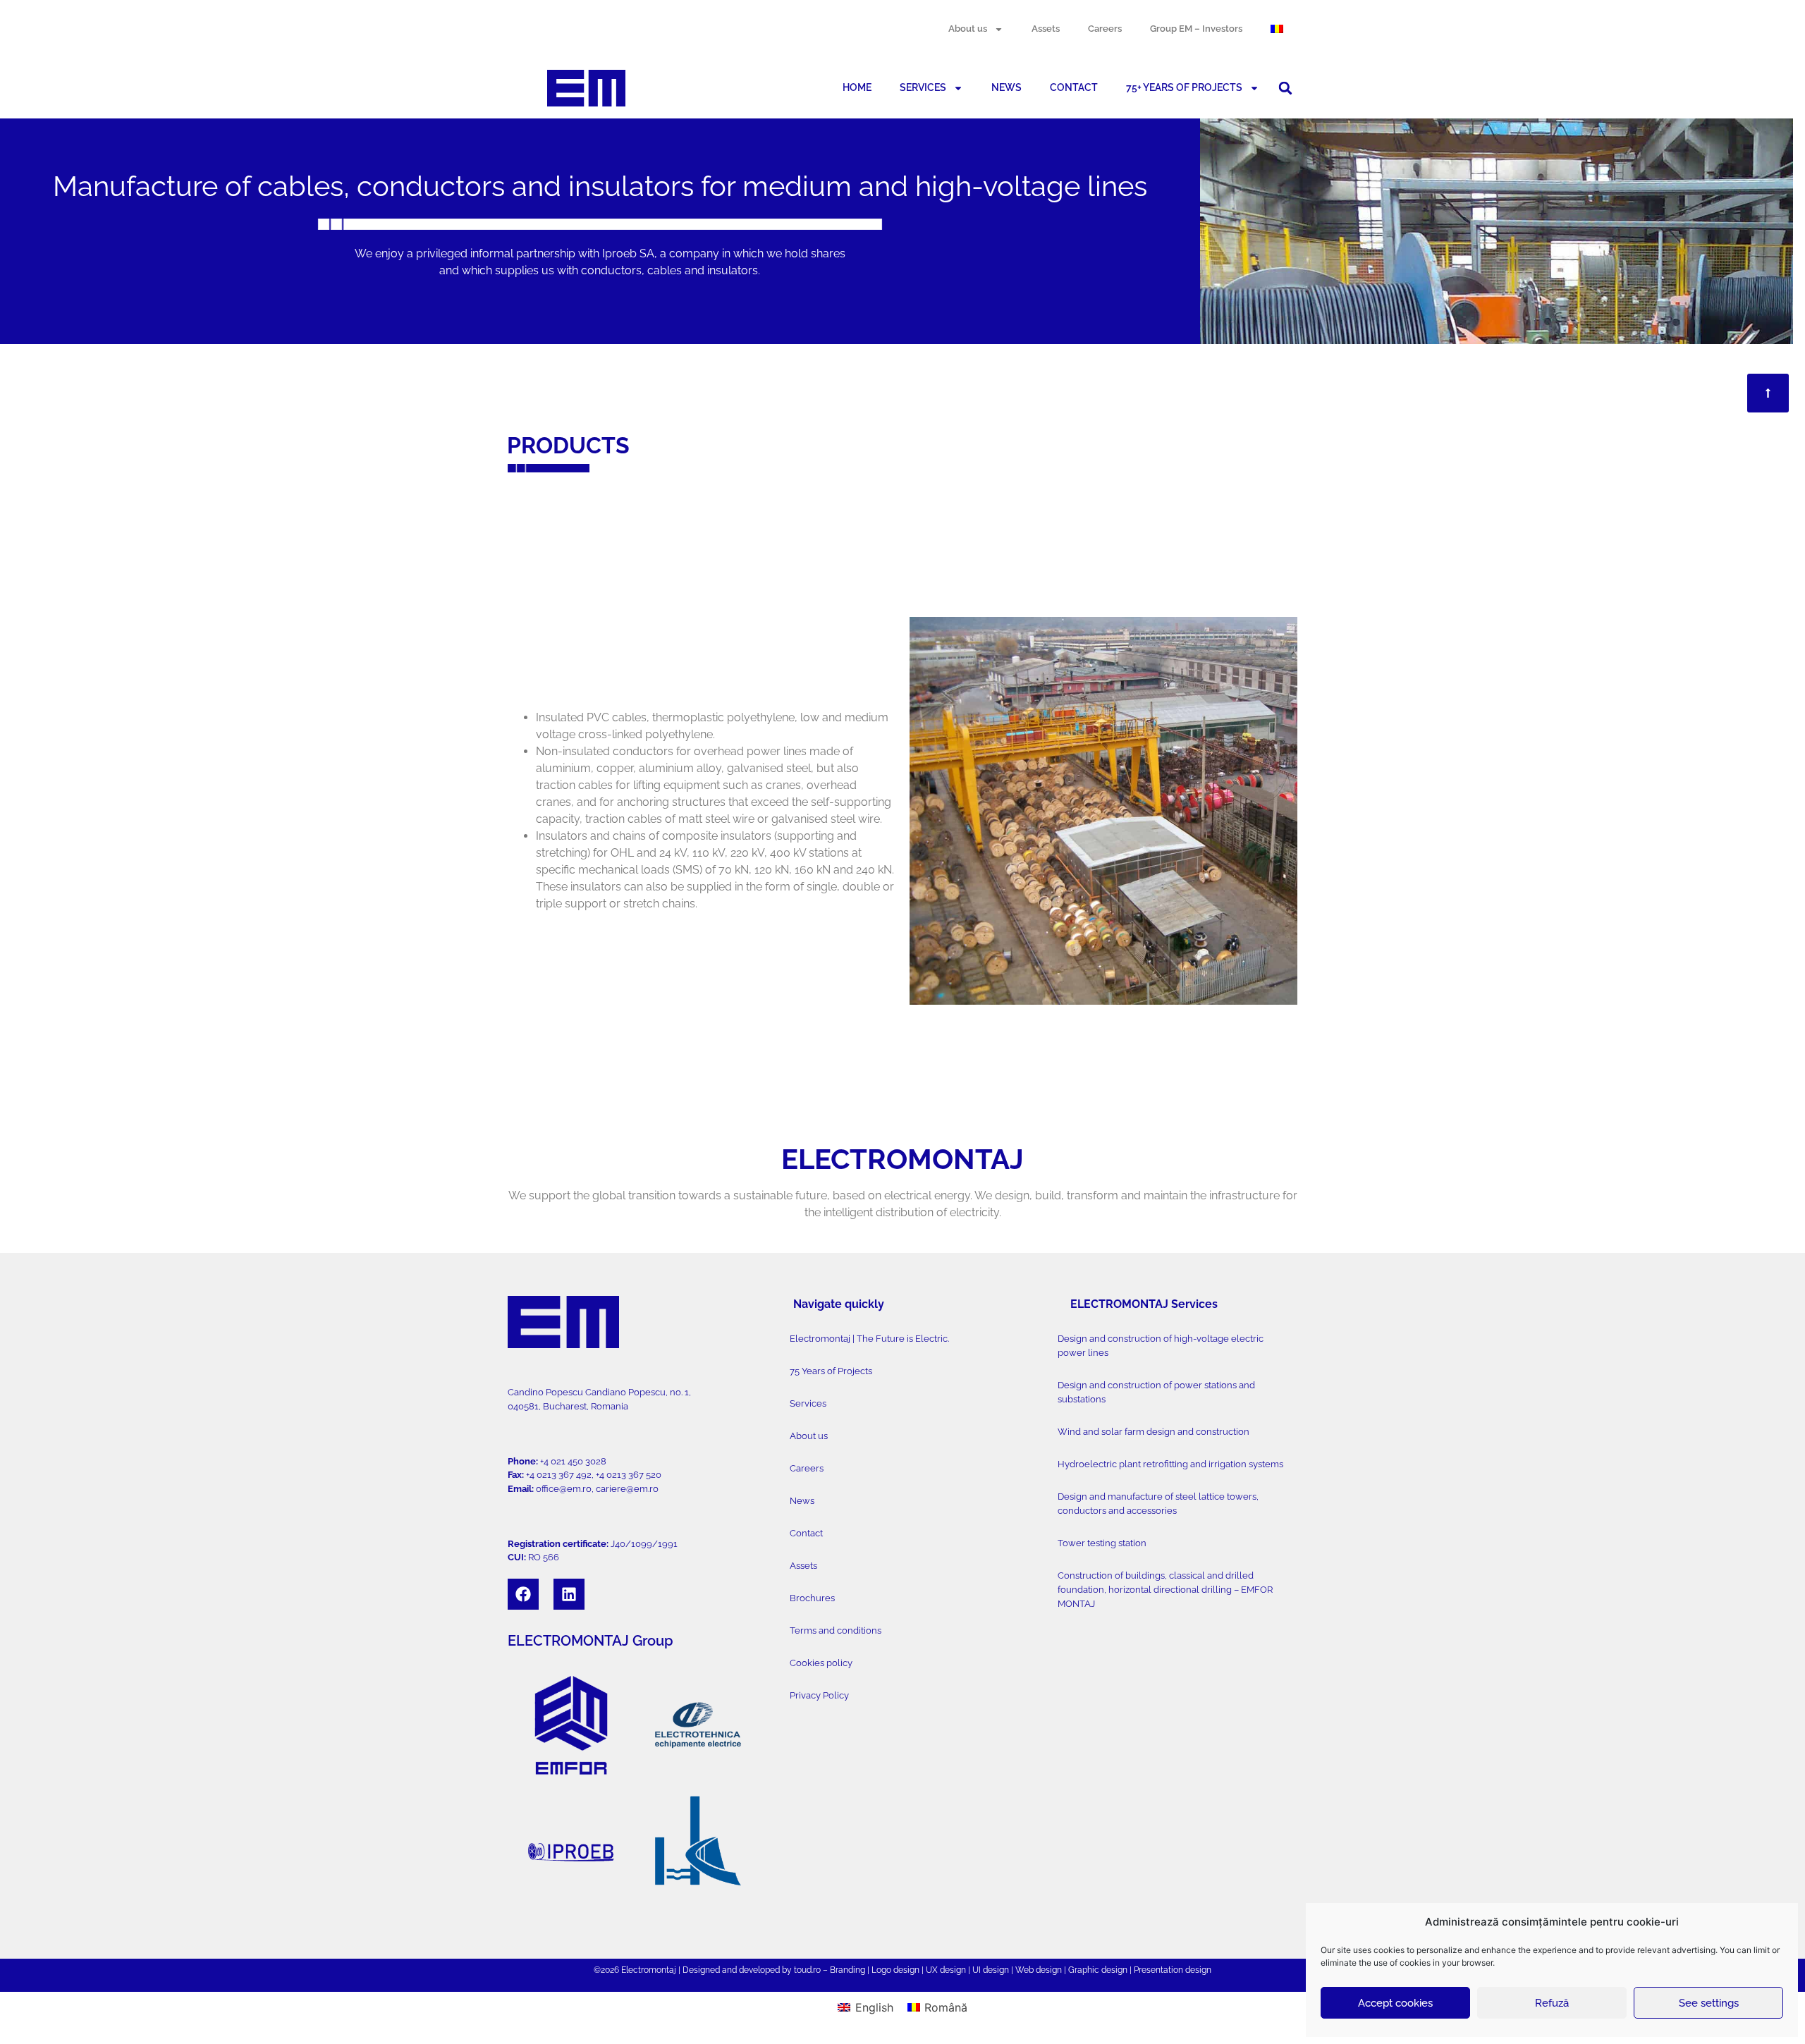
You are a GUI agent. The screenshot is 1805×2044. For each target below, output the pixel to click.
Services (808, 1403)
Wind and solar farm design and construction (1154, 1432)
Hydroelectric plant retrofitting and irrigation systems (1170, 1464)
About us (968, 29)
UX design (946, 1970)
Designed (701, 1970)
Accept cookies (1395, 2003)
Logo (881, 1970)
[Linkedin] (569, 1594)
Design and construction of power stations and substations (1156, 1392)
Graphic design (1098, 1970)
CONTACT (1074, 87)
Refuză (1552, 2003)
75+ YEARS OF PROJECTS (1184, 87)
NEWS (1006, 87)
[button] (1285, 88)
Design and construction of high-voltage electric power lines (1161, 1346)
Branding (848, 1970)
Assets (1046, 29)
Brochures (812, 1598)
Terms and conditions (836, 1630)
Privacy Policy (819, 1695)
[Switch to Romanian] (1277, 29)
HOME (857, 87)
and (729, 1970)
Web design (1039, 1970)
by (787, 1970)
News (802, 1501)
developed (759, 1970)
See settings (1709, 2003)
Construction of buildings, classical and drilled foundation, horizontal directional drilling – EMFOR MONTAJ (1165, 1590)
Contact (806, 1533)
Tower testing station (1102, 1543)
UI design (991, 1970)
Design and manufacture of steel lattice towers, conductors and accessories (1158, 1504)
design (906, 1970)
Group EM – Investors (1196, 29)
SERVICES (923, 87)
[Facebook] (523, 1594)
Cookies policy (821, 1663)
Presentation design (1173, 1970)
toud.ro (807, 1970)
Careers (1105, 29)
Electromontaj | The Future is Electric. (869, 1339)
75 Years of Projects (831, 1371)
